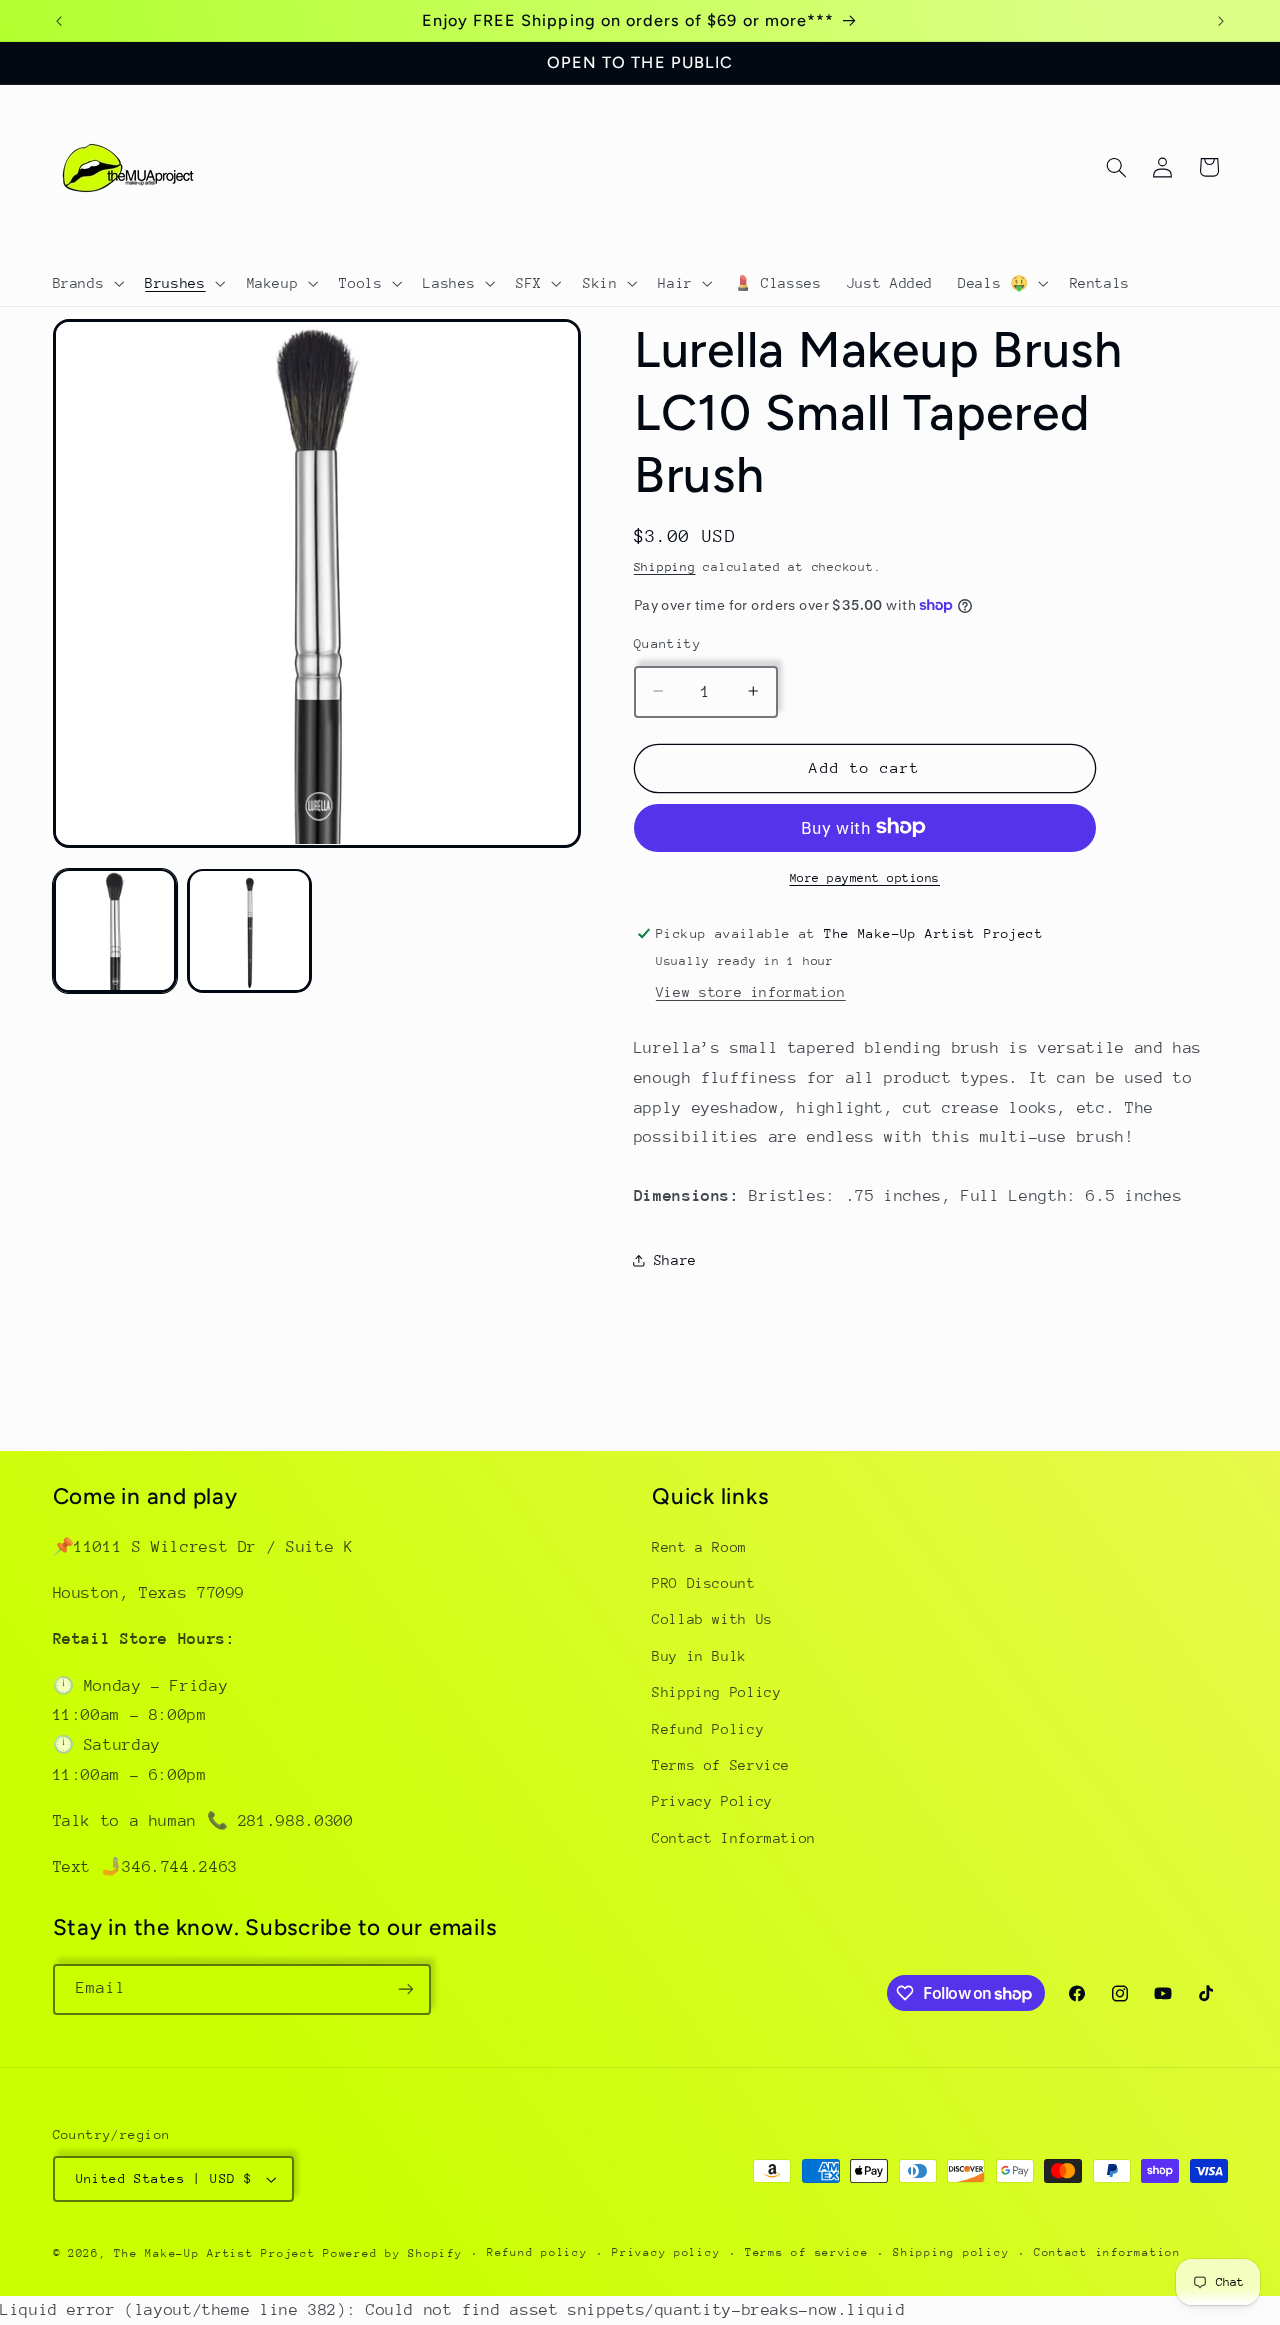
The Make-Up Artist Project (218, 2253)
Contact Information (734, 1838)
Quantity (667, 642)
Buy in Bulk (699, 1656)
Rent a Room (699, 1547)
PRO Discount (704, 1583)
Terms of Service (721, 1765)
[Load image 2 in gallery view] (249, 930)
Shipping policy (951, 2252)
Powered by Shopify (392, 2253)
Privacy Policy (712, 1801)
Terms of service (807, 2252)
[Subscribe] (405, 1989)
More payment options (865, 877)
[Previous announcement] (59, 21)
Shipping (665, 566)
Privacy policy (666, 2252)
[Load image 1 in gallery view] (115, 930)
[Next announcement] (1221, 21)
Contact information (1107, 2252)
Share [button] (675, 1260)
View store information (751, 991)
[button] (86, 283)
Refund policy (537, 2252)
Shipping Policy (716, 1692)
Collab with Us (712, 1619)
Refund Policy (708, 1729)
